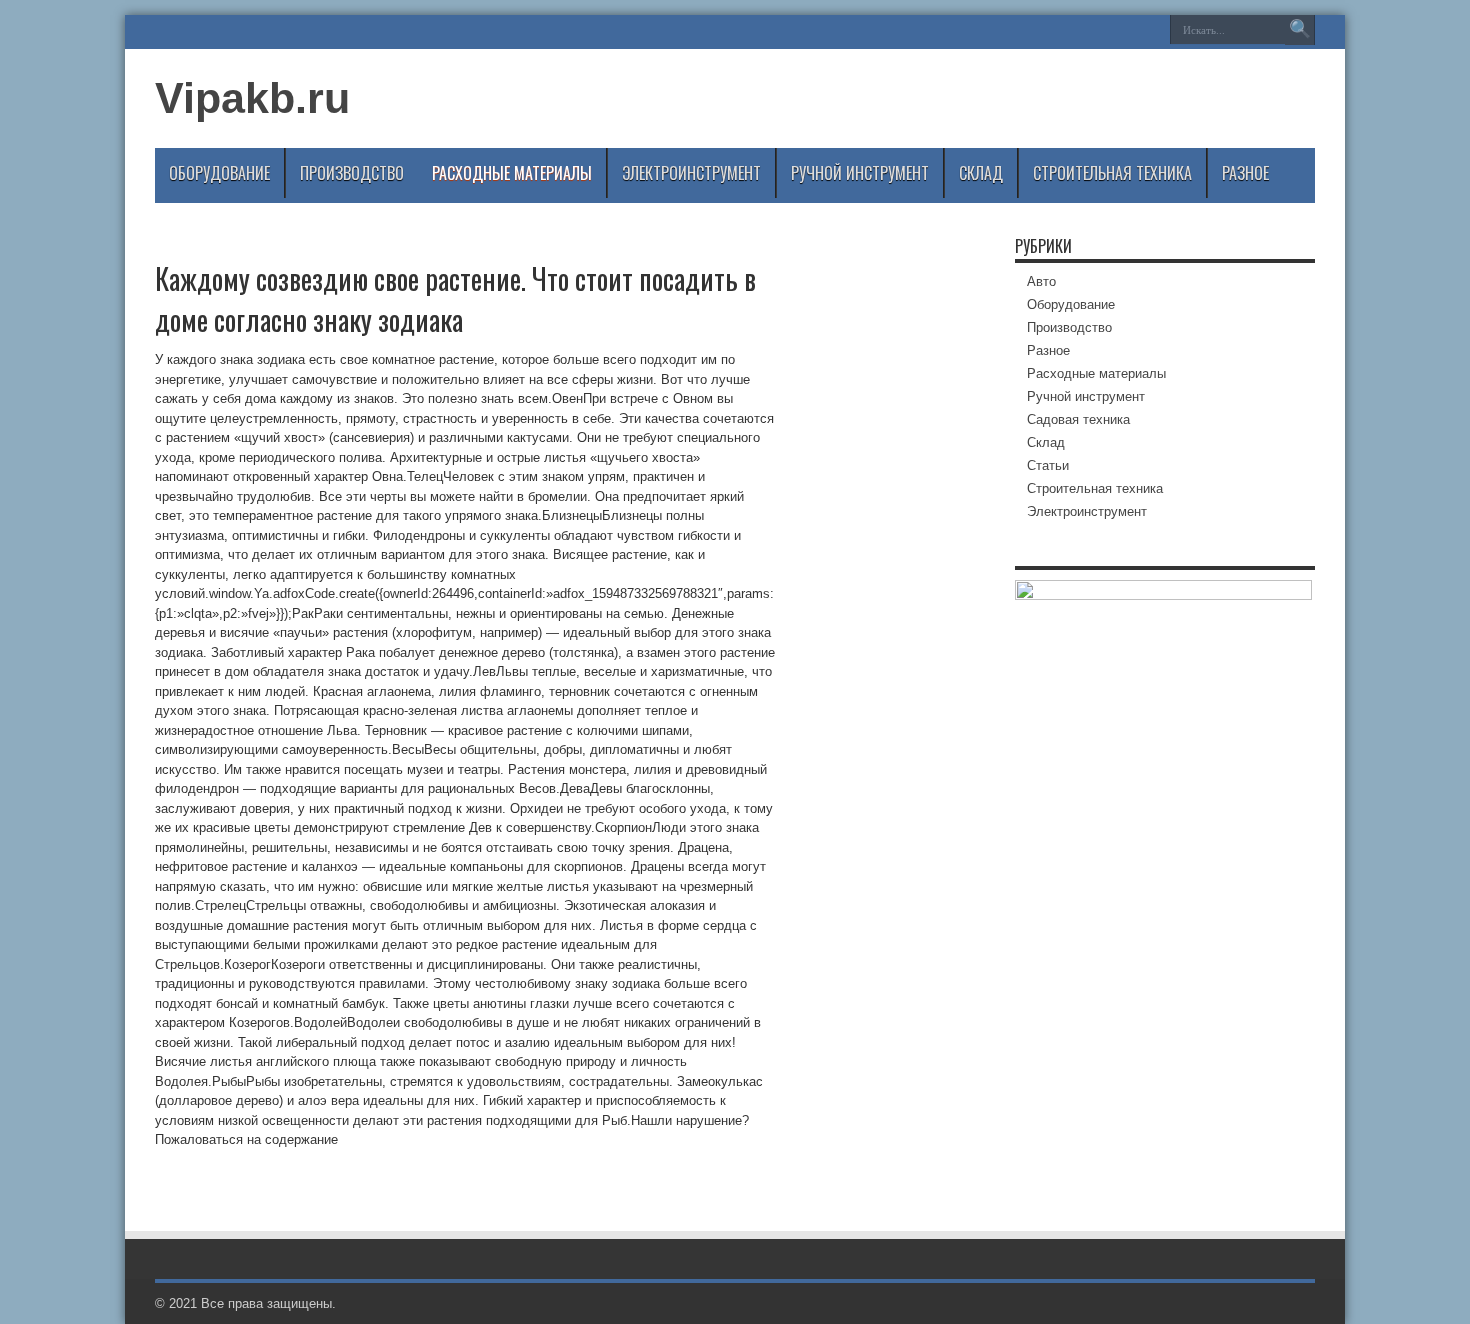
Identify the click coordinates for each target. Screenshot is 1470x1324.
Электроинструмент (691, 173)
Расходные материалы (512, 173)
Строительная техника (1112, 173)
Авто (1041, 281)
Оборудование (219, 173)
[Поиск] (1300, 30)
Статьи (1048, 465)
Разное (1245, 173)
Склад (981, 173)
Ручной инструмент (860, 173)
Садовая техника (1078, 419)
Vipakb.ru (252, 98)
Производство (352, 173)
